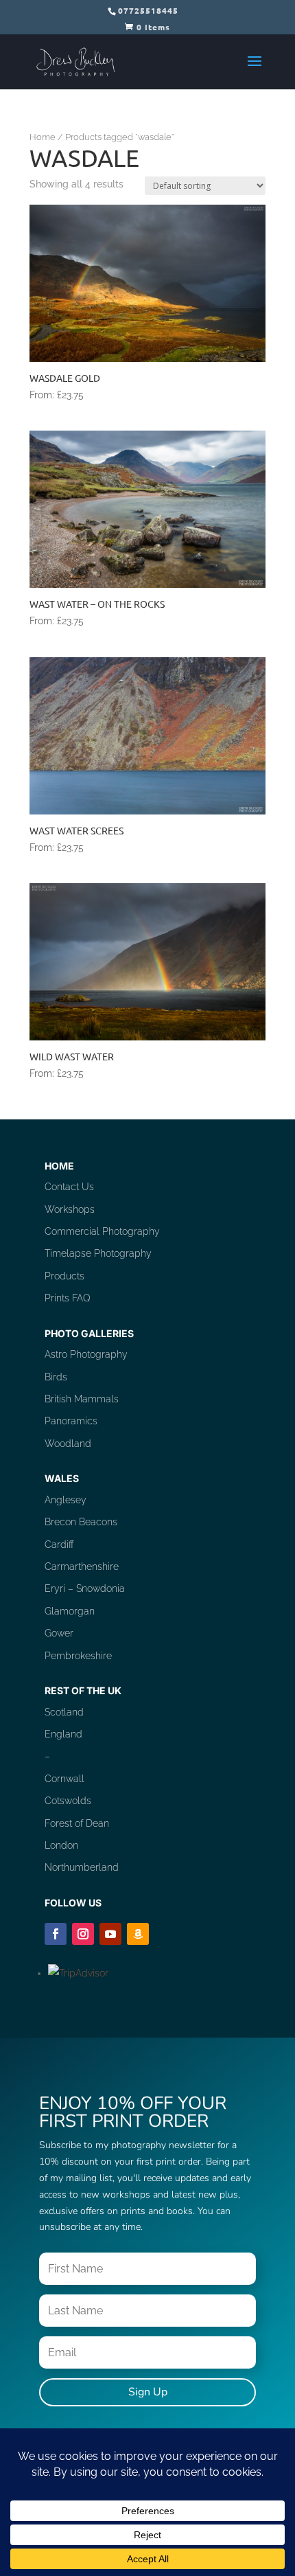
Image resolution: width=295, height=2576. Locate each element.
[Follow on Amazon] (138, 1934)
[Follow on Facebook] (56, 1934)
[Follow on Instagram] (83, 1934)
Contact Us (69, 1187)
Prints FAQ (68, 1298)
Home (43, 137)
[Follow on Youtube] (110, 1934)
